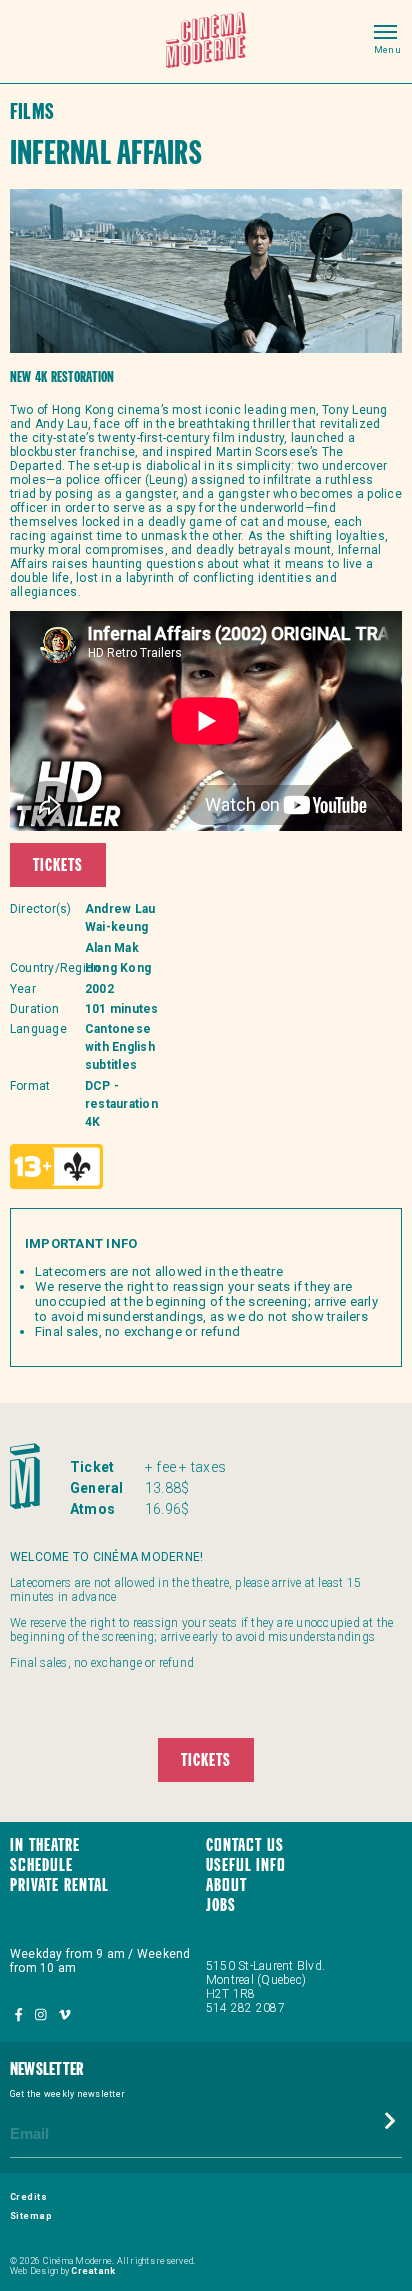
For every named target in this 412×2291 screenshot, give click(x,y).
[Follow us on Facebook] (20, 2015)
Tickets (58, 866)
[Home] (206, 41)
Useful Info (246, 1866)
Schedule (41, 1866)
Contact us (245, 1846)
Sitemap (31, 2216)
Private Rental (59, 1886)
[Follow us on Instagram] (42, 2015)
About (226, 1886)
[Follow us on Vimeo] (64, 2015)
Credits (28, 2197)
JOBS (221, 1906)
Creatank (93, 2271)
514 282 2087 (245, 2008)
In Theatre (45, 1846)
